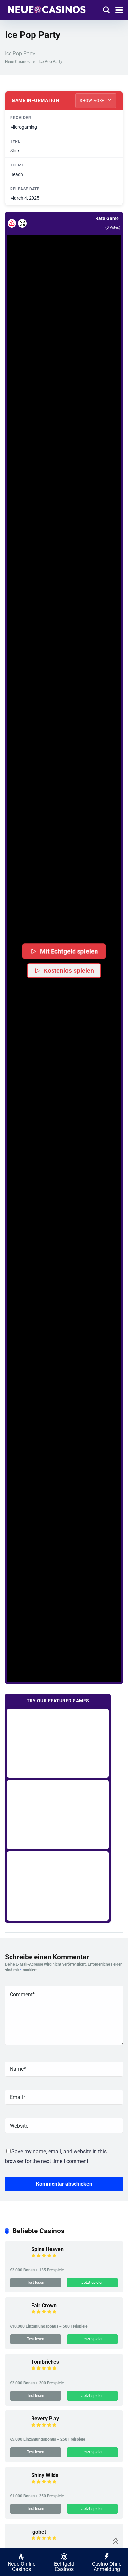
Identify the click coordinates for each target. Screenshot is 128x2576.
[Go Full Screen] (22, 223)
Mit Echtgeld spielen (69, 951)
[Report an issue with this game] (12, 223)
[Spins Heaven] (18, 2261)
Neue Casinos (17, 62)
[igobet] (18, 2543)
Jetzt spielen (93, 2283)
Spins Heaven (47, 2249)
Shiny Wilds (45, 2475)
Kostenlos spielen (69, 971)
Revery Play (45, 2419)
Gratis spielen (58, 1743)
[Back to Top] (116, 2541)
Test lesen (36, 2283)
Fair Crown (44, 2305)
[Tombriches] (18, 2373)
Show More (93, 101)
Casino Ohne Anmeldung (107, 2567)
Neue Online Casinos (21, 2567)
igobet (39, 2532)
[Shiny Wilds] (18, 2487)
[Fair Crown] (18, 2317)
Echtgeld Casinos (64, 2567)
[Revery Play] (18, 2430)
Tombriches (45, 2362)
